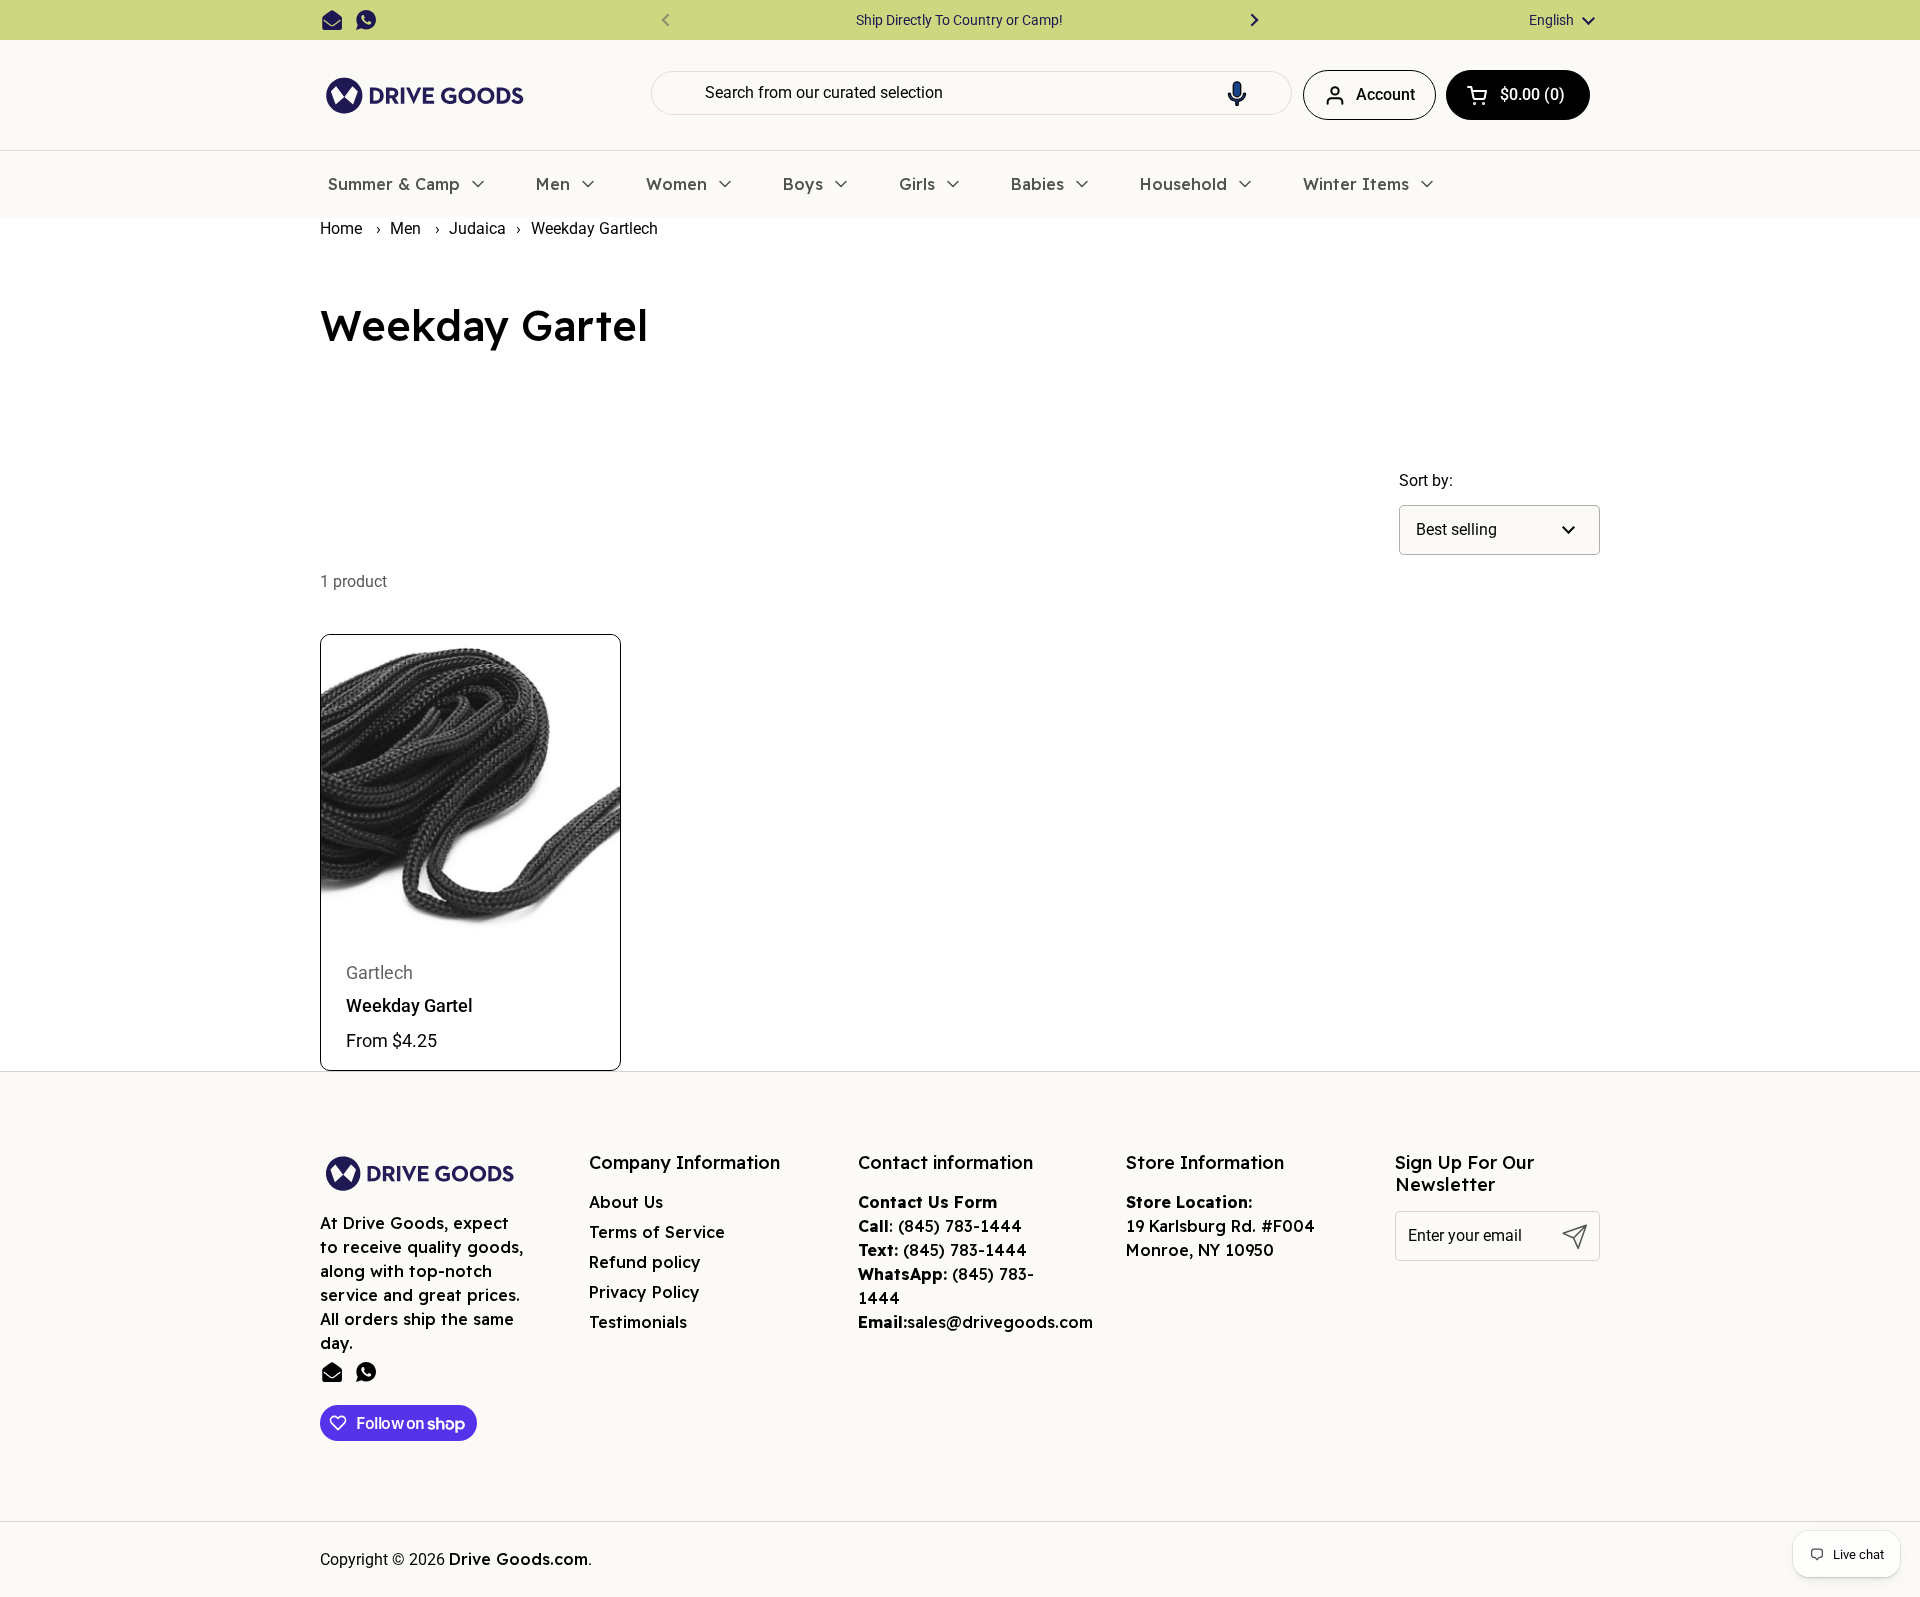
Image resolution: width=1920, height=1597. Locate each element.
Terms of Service (657, 1232)
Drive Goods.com (518, 1559)
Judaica (477, 228)
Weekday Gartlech (594, 228)
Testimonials (638, 1322)
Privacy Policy (644, 1292)
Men (407, 228)
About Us (626, 1202)
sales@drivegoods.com (1000, 1322)
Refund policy (645, 1262)
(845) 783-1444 (960, 1226)
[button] (1237, 93)
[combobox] (971, 93)
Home (341, 228)
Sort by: (1426, 480)
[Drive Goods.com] (425, 95)
